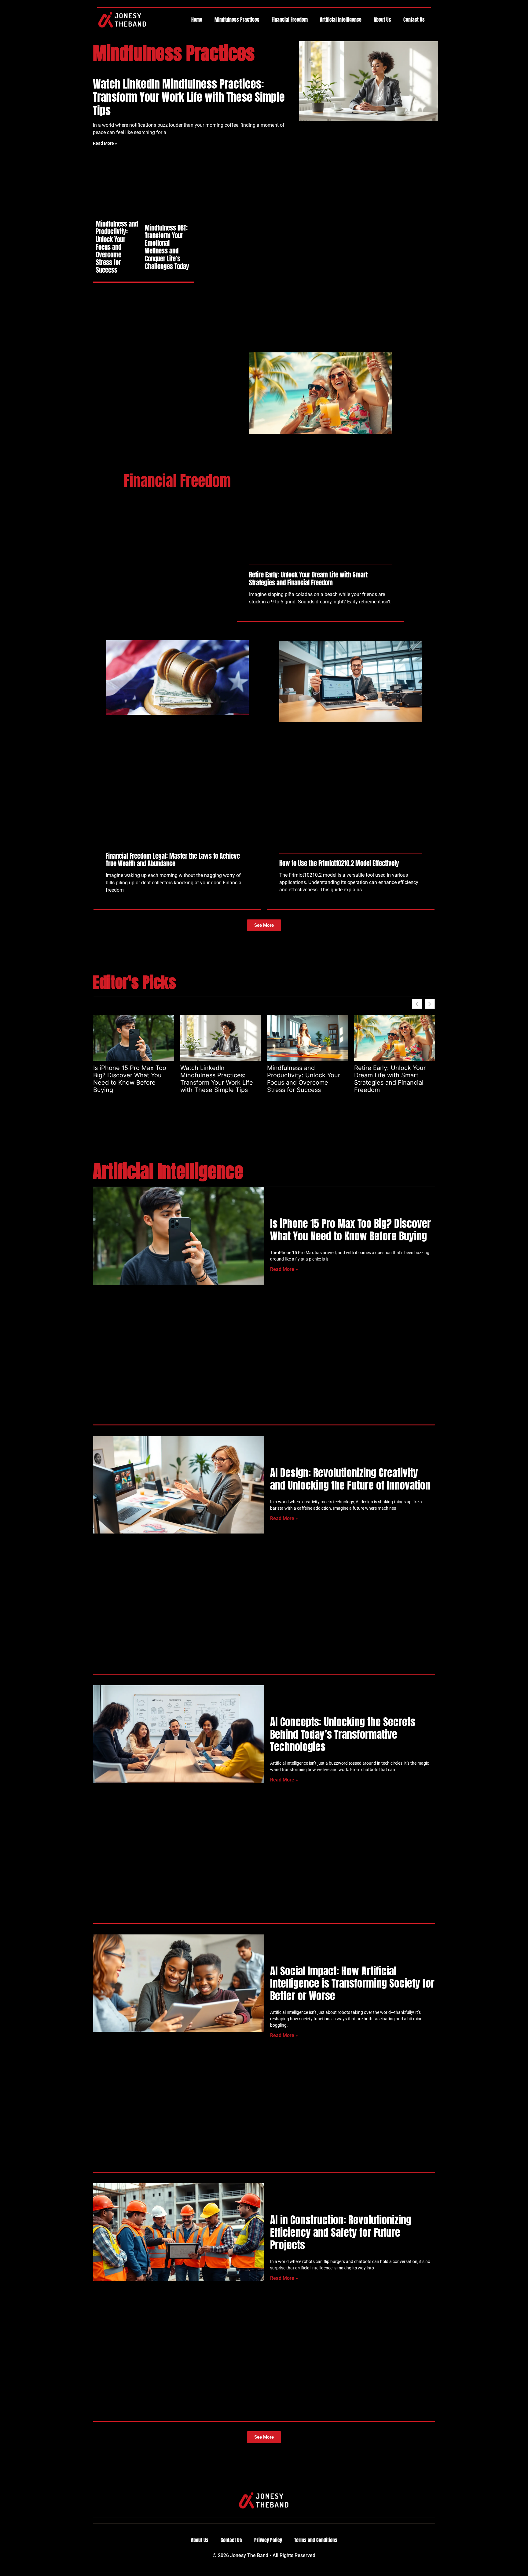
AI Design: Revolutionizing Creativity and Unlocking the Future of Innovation (350, 1479)
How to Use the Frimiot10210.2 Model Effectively (339, 863)
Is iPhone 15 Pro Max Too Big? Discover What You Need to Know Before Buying (130, 1079)
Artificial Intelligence (341, 20)
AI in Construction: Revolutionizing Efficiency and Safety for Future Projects (341, 2232)
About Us (382, 20)
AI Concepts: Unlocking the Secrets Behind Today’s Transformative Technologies (343, 1734)
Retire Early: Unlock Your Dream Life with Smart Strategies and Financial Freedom (308, 579)
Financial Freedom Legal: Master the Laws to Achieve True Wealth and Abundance (173, 860)
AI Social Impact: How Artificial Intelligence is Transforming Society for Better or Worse (352, 1983)
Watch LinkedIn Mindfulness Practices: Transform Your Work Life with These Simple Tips (189, 97)
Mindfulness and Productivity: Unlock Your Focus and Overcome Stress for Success (117, 247)
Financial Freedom (290, 20)
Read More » (105, 143)
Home (197, 20)
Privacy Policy (268, 2540)
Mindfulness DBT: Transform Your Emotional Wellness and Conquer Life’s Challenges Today (167, 247)
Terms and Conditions (316, 2540)
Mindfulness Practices (237, 20)
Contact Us (414, 20)
